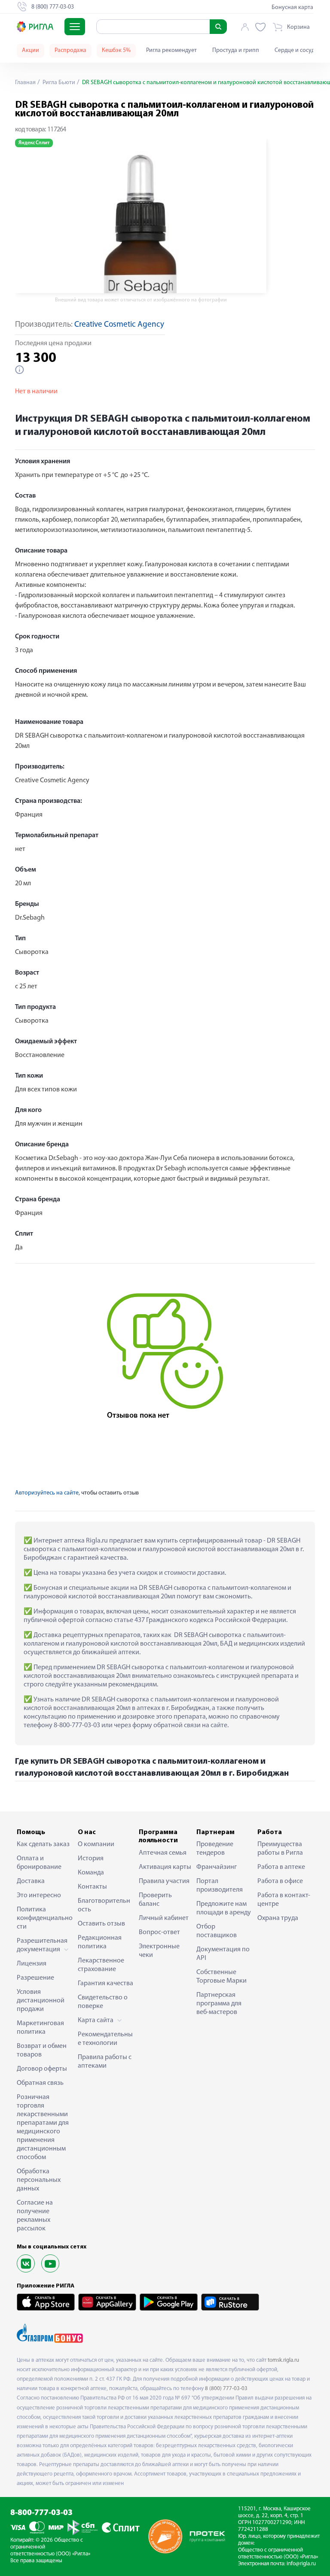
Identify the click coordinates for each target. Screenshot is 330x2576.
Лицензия (32, 1964)
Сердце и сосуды (296, 50)
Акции (31, 50)
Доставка (31, 1881)
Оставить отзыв (101, 1924)
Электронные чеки (159, 1951)
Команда (91, 1873)
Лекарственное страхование (101, 1965)
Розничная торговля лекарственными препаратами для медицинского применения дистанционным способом (43, 2127)
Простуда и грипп (236, 50)
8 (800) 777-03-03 (226, 2389)
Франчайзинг (217, 1867)
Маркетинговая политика (40, 2028)
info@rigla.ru (301, 2564)
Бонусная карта (292, 8)
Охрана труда (278, 1918)
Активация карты (165, 1867)
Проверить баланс (155, 1900)
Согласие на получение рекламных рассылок (35, 2216)
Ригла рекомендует (171, 50)
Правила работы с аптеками (105, 2062)
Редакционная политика (100, 1942)
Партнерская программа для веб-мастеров (219, 2004)
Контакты (92, 1887)
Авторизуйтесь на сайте (47, 1493)
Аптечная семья (163, 1853)
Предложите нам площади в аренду (224, 1908)
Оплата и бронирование (39, 1863)
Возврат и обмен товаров (42, 2050)
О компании (96, 1844)
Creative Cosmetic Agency (119, 325)
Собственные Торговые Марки (222, 1977)
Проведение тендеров (215, 1849)
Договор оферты (42, 2069)
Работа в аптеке (281, 1867)
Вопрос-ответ (159, 1932)
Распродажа (70, 50)
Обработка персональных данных (39, 2180)
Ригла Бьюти (58, 83)
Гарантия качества (105, 1984)
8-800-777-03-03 (41, 2513)
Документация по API (223, 1954)
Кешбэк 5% (116, 50)
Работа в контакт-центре (284, 1900)
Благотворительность (104, 1905)
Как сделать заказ (43, 1844)
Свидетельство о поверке (103, 2002)
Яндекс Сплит (34, 143)
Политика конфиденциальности (45, 1918)
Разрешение (35, 1978)
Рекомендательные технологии (105, 2039)
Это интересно (39, 1896)
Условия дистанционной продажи (41, 2001)
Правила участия (164, 1881)
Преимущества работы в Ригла (280, 1849)
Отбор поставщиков (217, 1931)
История (91, 1859)
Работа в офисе (280, 1881)
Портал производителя (220, 1886)
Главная (25, 83)
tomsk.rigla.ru (283, 2360)
